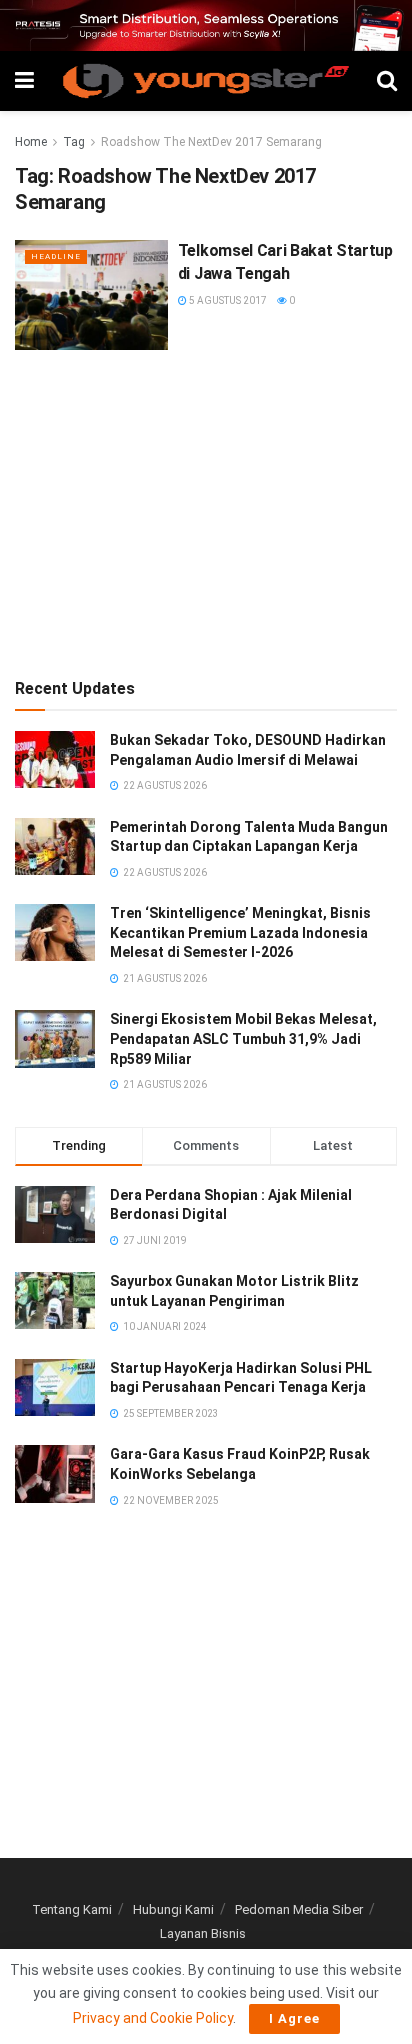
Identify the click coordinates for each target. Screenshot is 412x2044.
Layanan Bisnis (203, 1933)
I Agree (294, 2018)
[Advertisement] (206, 510)
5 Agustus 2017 (227, 300)
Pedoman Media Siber (299, 1909)
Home (31, 142)
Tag (74, 142)
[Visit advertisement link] (206, 25)
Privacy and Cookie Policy (153, 2018)
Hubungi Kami (173, 1909)
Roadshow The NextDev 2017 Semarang (211, 142)
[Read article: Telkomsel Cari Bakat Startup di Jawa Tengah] (91, 294)
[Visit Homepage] (206, 81)
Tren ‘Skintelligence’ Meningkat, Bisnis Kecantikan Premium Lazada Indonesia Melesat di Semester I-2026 (240, 932)
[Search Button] (387, 81)
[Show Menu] (24, 81)
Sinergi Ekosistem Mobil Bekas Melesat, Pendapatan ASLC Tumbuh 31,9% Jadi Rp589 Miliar (243, 1038)
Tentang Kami (72, 1909)
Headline (56, 256)
